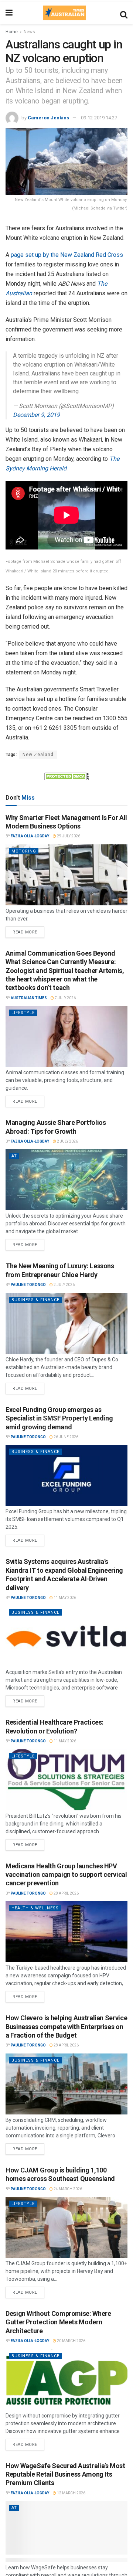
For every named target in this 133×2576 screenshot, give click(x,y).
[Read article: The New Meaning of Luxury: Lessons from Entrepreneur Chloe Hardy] (66, 1323)
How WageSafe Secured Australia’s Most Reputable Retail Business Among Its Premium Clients (65, 2474)
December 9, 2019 (36, 415)
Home (12, 32)
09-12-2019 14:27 (99, 118)
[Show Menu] (9, 13)
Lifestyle (23, 1013)
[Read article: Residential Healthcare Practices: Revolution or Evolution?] (66, 1780)
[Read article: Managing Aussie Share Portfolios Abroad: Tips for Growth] (66, 1180)
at (14, 1156)
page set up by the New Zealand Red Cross (67, 255)
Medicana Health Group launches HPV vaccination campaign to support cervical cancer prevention (66, 1875)
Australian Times (29, 998)
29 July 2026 (68, 836)
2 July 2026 (67, 1141)
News (29, 32)
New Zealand (38, 755)
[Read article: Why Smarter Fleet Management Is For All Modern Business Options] (66, 875)
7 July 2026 (65, 998)
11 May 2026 (64, 1598)
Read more (28, 930)
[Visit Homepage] (64, 13)
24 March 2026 (67, 2189)
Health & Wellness (35, 1908)
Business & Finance (35, 1300)
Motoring (24, 851)
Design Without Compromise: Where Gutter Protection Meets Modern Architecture (58, 2322)
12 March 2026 (71, 2493)
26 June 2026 (66, 1437)
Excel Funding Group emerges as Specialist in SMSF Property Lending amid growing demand (59, 1418)
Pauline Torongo (28, 1285)
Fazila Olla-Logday (30, 836)
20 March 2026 (71, 2341)
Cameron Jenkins (48, 118)
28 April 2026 (66, 1893)
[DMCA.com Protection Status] (66, 776)
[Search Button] (124, 13)
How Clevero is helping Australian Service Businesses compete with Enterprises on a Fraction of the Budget (66, 2027)
